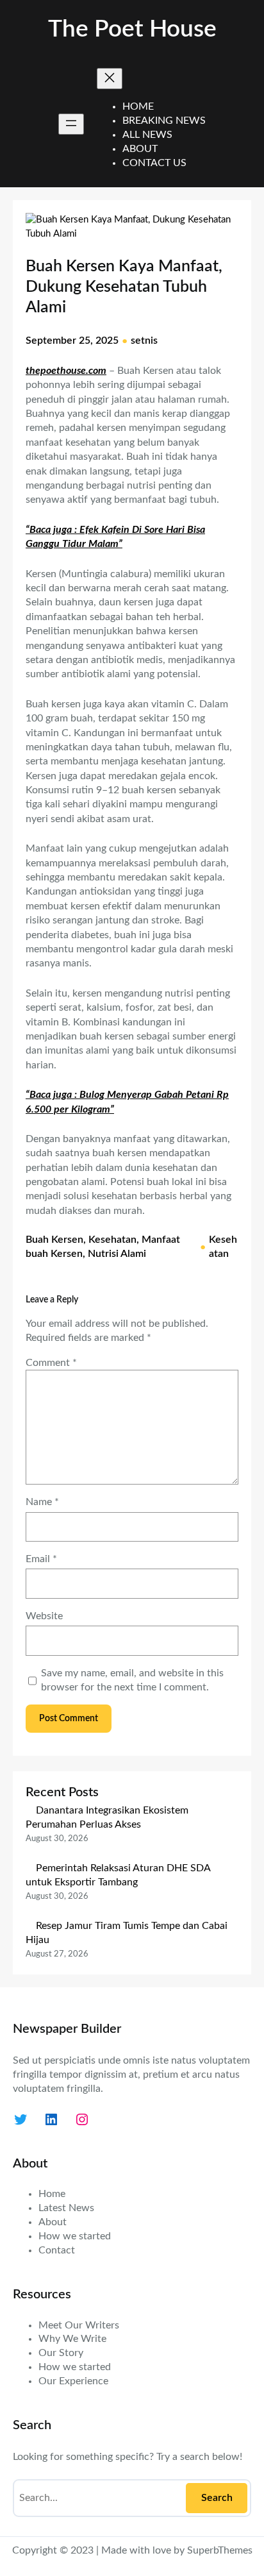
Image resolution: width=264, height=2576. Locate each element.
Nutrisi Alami (117, 1254)
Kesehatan (112, 1240)
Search (217, 2498)
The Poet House (132, 29)
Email (41, 1559)
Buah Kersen (54, 1240)
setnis (144, 341)
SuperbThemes (220, 2550)
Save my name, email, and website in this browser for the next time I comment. (132, 1680)
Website (44, 1616)
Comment (51, 1363)
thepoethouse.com (66, 371)
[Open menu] (71, 124)
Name (42, 1502)
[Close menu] (110, 79)
